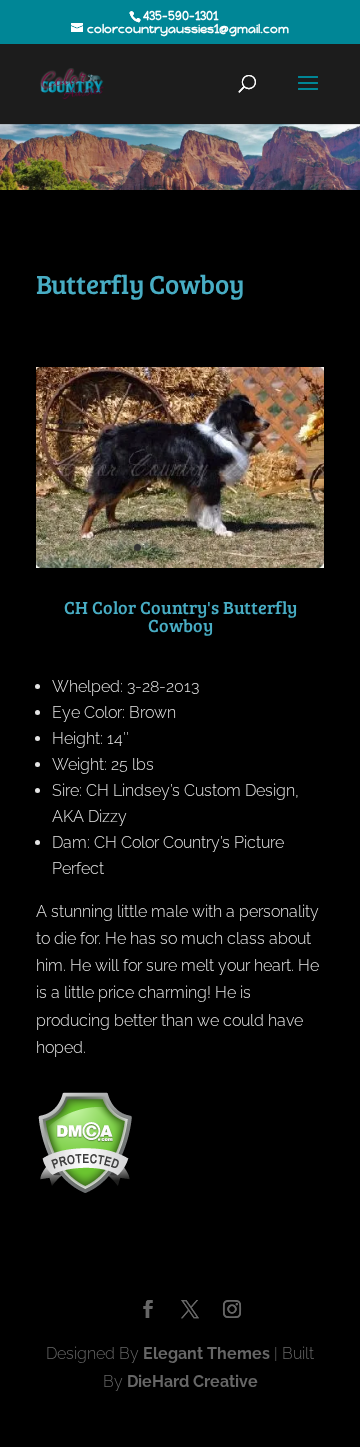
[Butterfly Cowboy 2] (180, 562)
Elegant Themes (206, 1353)
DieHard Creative (192, 1381)
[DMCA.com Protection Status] (84, 1188)
